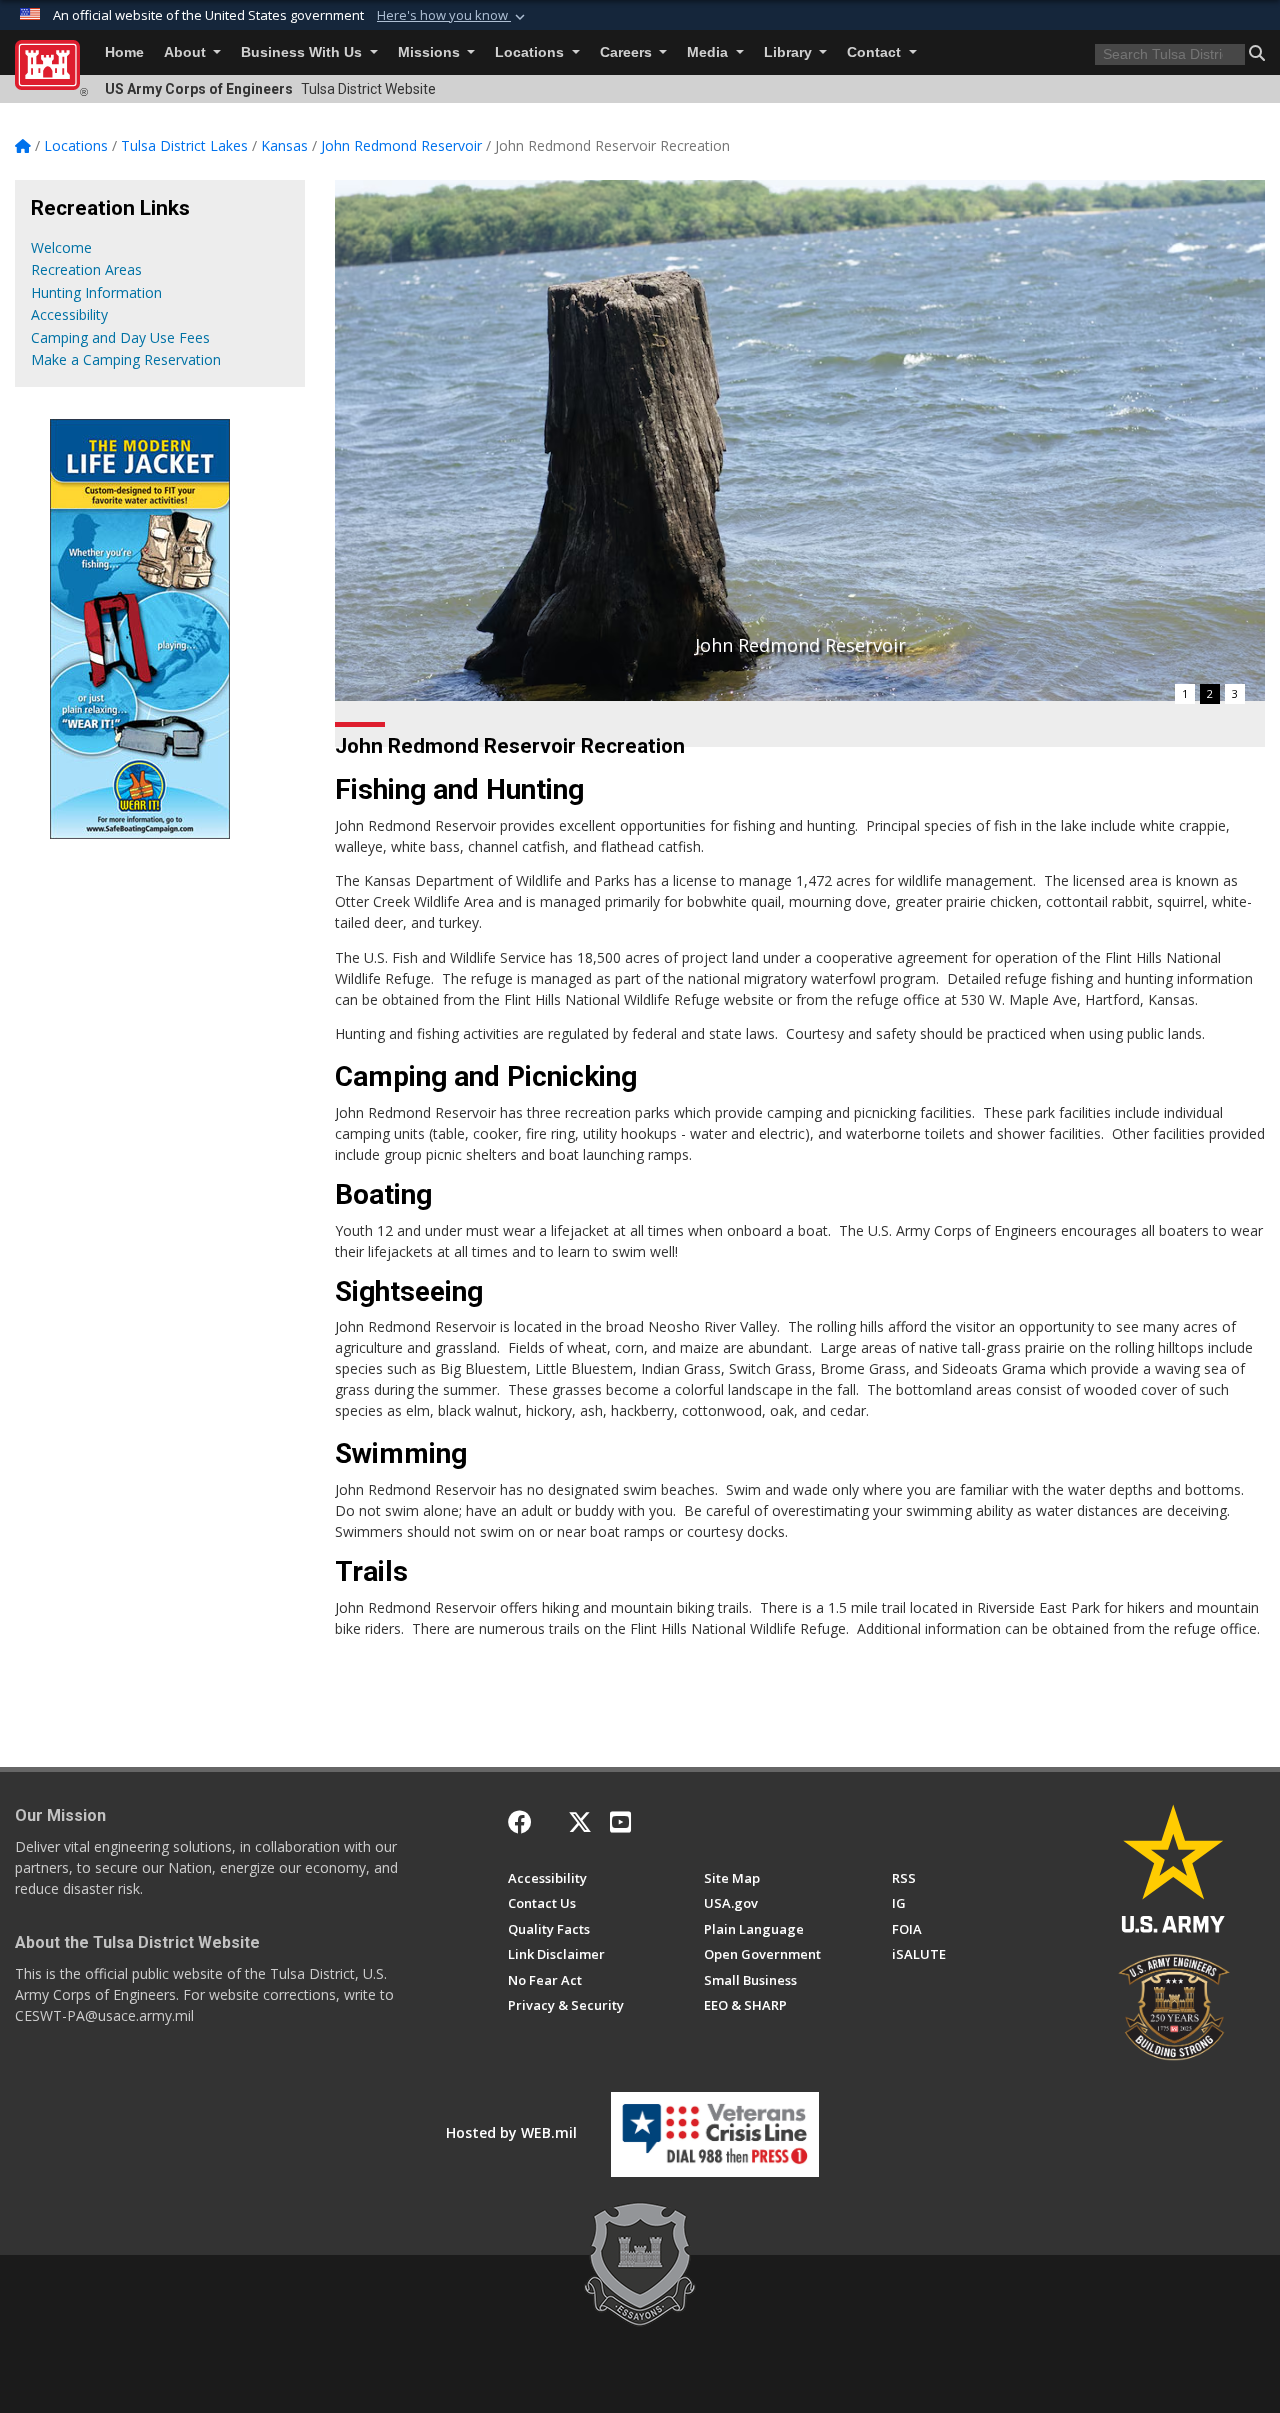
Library (790, 52)
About (187, 52)
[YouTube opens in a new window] (620, 1822)
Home (124, 52)
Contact (876, 52)
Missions (431, 52)
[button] (453, 16)
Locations (531, 52)
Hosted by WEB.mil (511, 2132)
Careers (628, 52)
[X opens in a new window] (580, 1822)
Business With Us (303, 52)
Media (709, 52)
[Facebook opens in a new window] (520, 1822)
